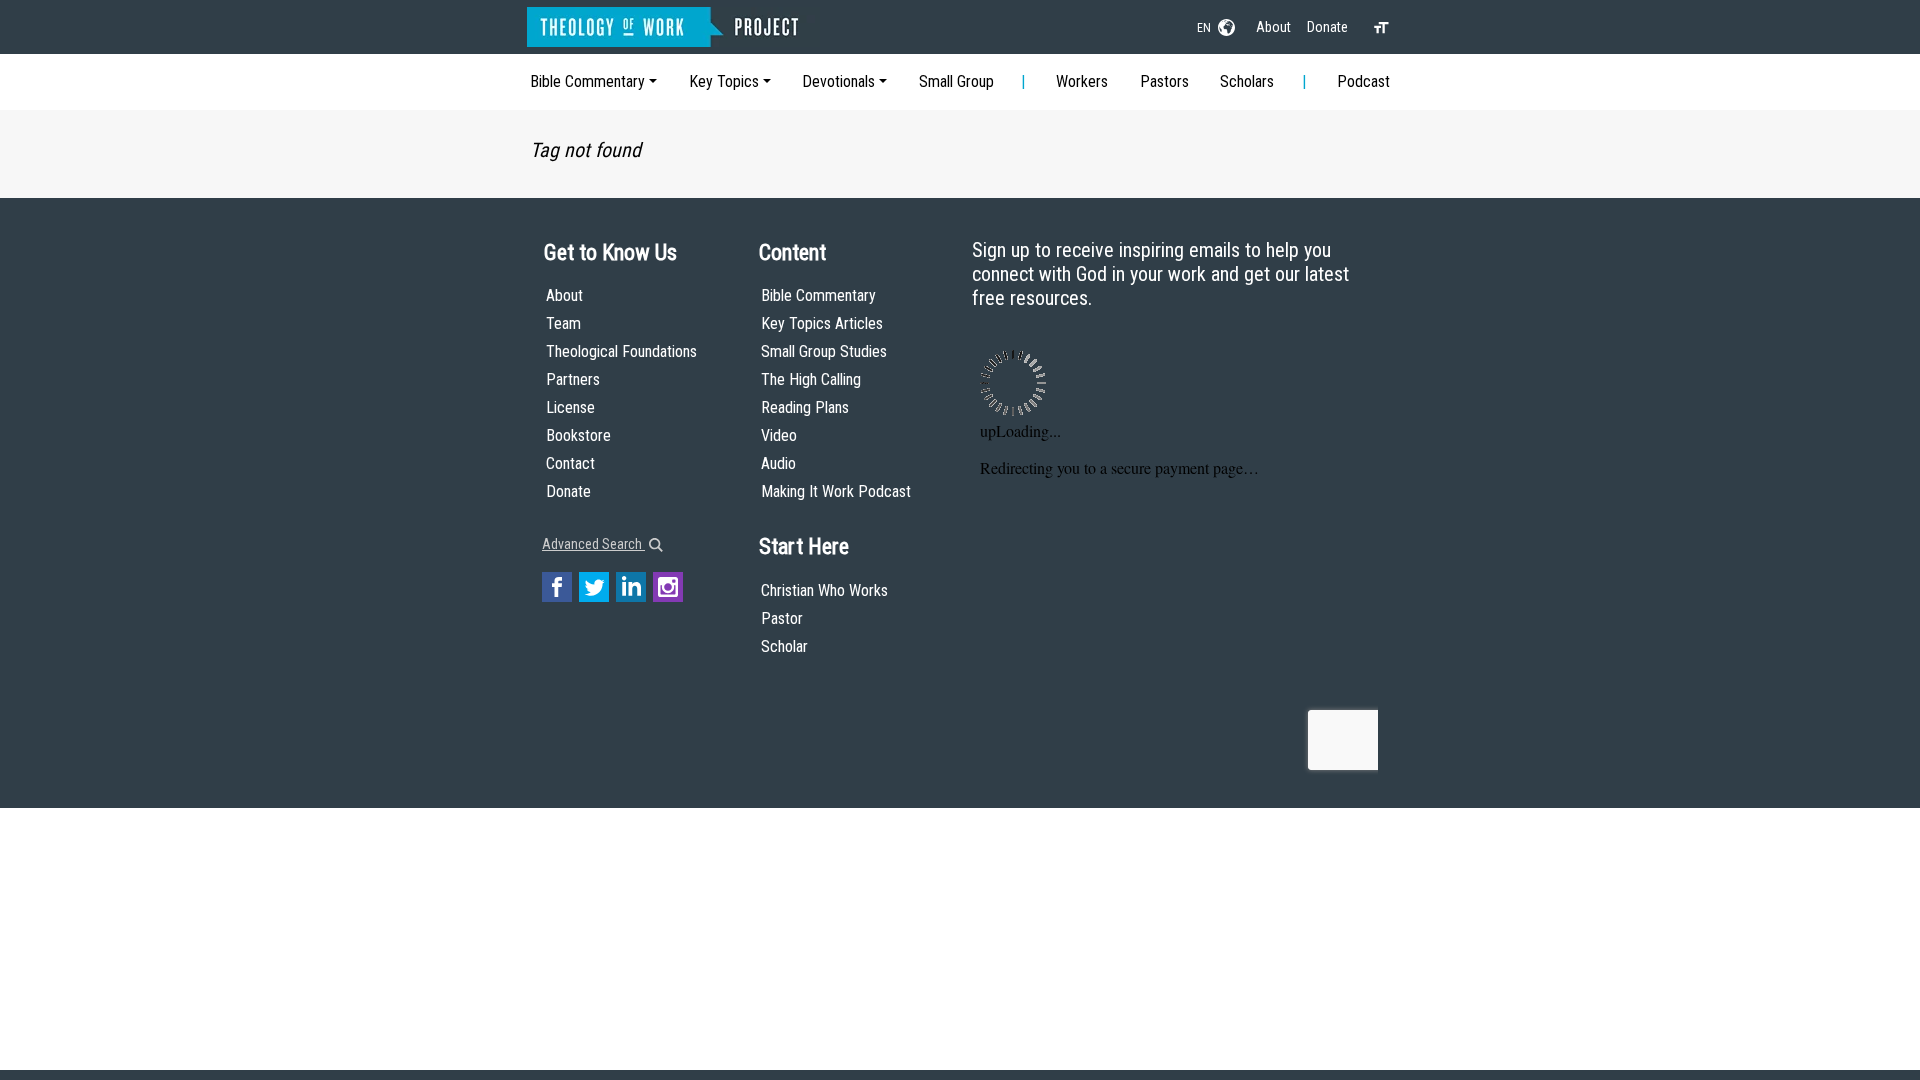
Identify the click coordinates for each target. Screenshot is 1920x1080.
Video (779, 435)
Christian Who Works (824, 590)
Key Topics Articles (822, 323)
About (1273, 27)
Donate (1327, 27)
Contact (570, 463)
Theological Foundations (621, 351)
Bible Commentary (587, 81)
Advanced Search (593, 544)
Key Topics (724, 81)
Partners (573, 379)
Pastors (1164, 81)
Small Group (956, 81)
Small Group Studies (824, 351)
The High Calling (811, 379)
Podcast (1363, 81)
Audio (778, 463)
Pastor (782, 618)
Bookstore (578, 435)
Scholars (1247, 81)
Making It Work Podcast (836, 491)
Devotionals (838, 81)
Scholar (784, 646)
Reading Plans (805, 407)
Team (563, 323)
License (570, 407)
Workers (1082, 81)
